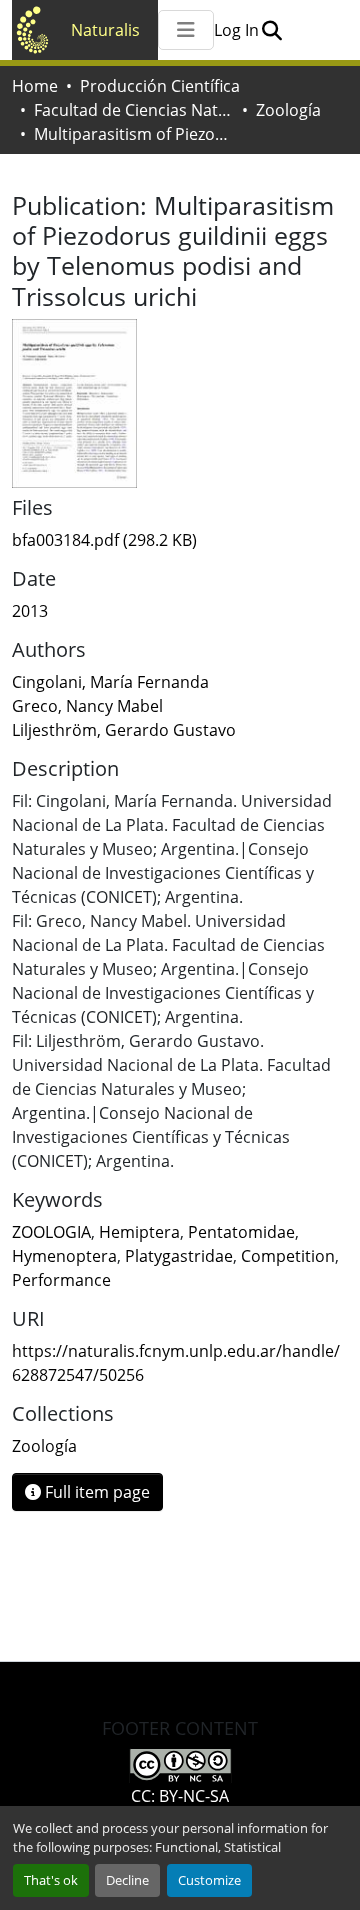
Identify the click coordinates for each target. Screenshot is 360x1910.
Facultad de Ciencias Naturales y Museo (134, 110)
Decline (127, 1880)
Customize (209, 1880)
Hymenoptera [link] (64, 1256)
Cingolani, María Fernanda (110, 682)
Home (35, 86)
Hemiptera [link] (139, 1232)
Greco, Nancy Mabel (87, 706)
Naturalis (105, 30)
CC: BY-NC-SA (180, 1796)
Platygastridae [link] (179, 1256)
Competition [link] (288, 1256)
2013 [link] (30, 611)
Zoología (288, 110)
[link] (180, 540)
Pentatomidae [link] (241, 1232)
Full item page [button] (95, 1492)
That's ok (51, 1880)
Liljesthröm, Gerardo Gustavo (124, 730)
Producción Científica (160, 86)
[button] (271, 30)
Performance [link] (61, 1280)
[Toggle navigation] (186, 30)
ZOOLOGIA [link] (51, 1232)
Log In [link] (236, 30)
